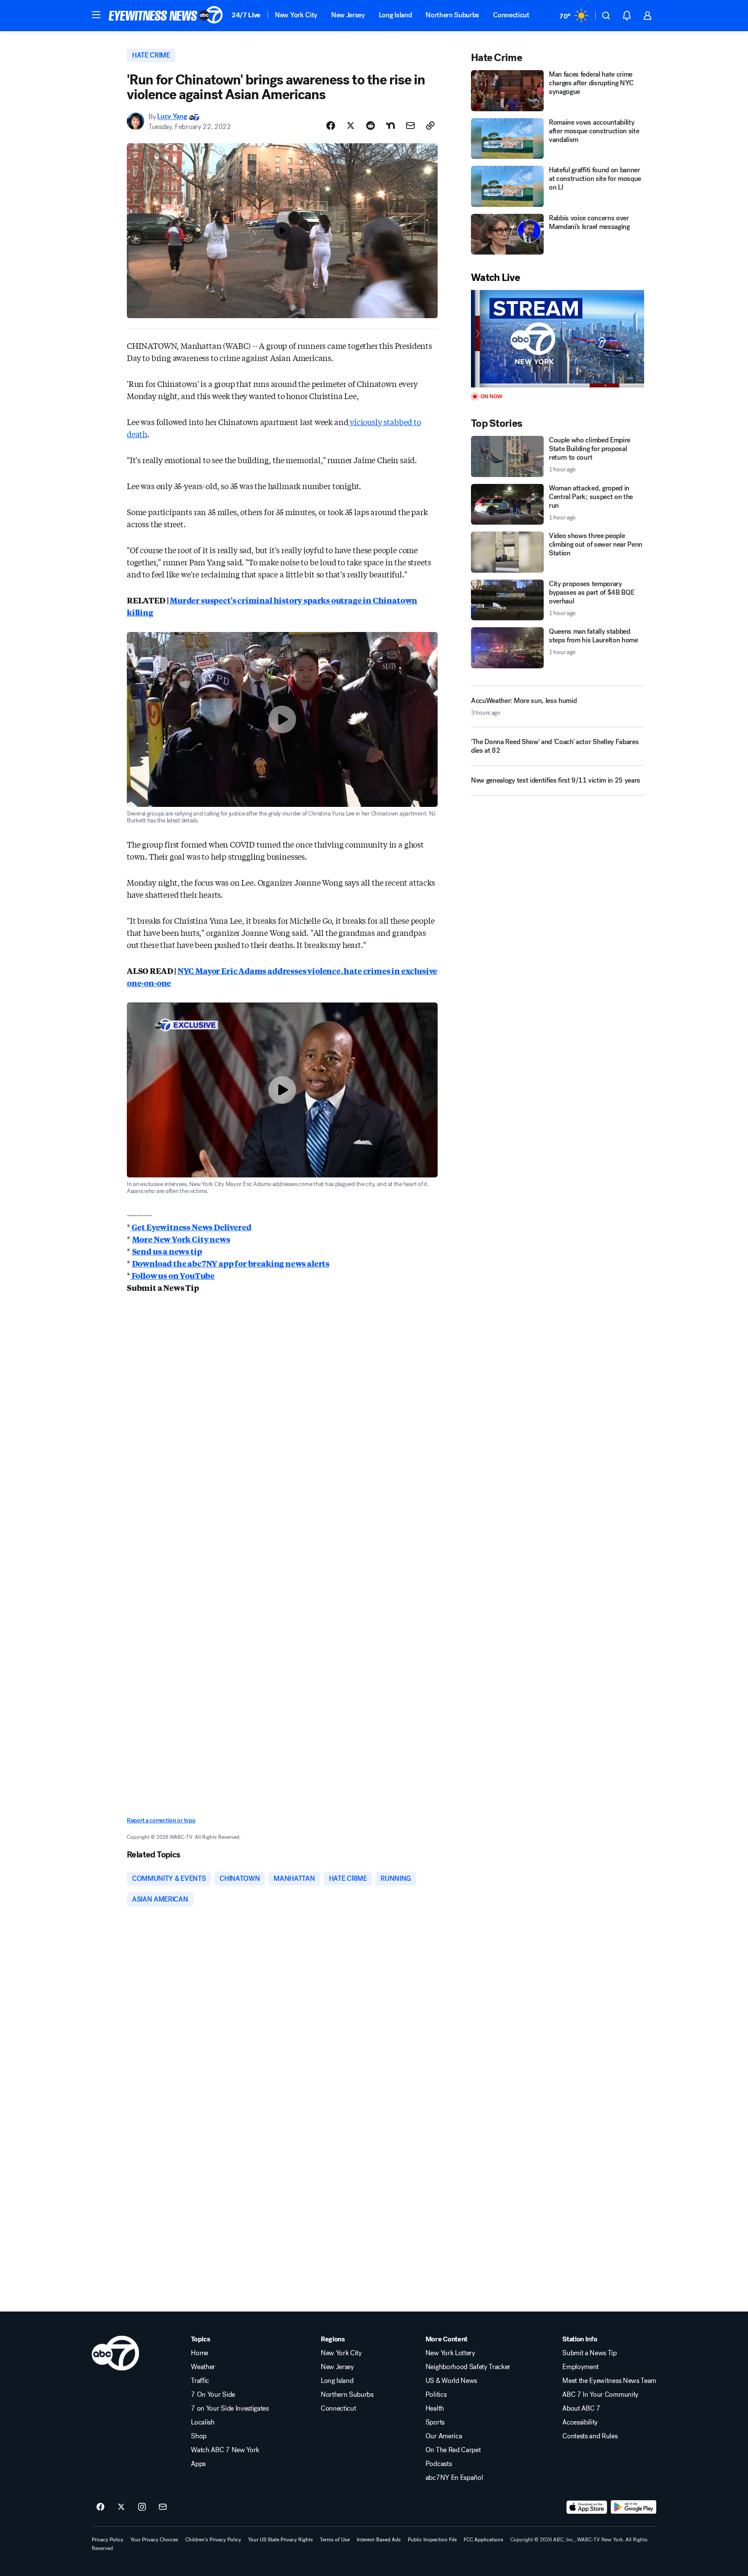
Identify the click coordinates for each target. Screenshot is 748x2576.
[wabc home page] (115, 2353)
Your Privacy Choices (154, 2540)
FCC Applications (484, 2540)
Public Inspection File (432, 2540)
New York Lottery (450, 2353)
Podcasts (438, 2464)
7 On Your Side (213, 2395)
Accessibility (580, 2422)
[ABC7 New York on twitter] (121, 2507)
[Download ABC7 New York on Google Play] (634, 2507)
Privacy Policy (108, 2540)
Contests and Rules (590, 2436)
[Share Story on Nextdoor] (390, 126)
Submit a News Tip (590, 2353)
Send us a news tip (167, 1251)
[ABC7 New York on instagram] (142, 2507)
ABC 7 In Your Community (600, 2395)
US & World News (451, 2381)
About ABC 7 (581, 2408)
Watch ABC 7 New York (225, 2450)
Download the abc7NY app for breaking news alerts (231, 1263)
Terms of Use (335, 2540)
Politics (436, 2395)
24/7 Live (246, 15)
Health (435, 2408)
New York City (296, 15)
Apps (198, 2464)
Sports (435, 2422)
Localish (203, 2422)
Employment (580, 2367)
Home (200, 2353)
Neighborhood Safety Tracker (468, 2367)
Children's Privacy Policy (213, 2540)
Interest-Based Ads (379, 2540)
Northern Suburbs (452, 15)
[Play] (558, 339)
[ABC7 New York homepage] (166, 16)
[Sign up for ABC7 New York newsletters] (163, 2507)
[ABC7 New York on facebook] (100, 2507)
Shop (199, 2436)
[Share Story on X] (351, 126)
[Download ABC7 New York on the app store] (587, 2507)
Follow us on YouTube (172, 1275)
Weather (203, 2367)
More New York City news (181, 1239)
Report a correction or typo (161, 1820)
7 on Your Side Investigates (230, 2408)
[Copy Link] (430, 126)
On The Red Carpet (453, 2450)
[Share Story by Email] (410, 126)
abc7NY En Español (454, 2478)
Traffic (200, 2381)
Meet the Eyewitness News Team (609, 2381)
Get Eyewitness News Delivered (191, 1227)
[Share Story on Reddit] (371, 126)
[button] (96, 15)
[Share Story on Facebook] (331, 126)
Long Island (395, 15)
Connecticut (511, 15)
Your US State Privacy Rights (280, 2540)
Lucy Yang (172, 117)
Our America (444, 2436)
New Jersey (348, 15)
